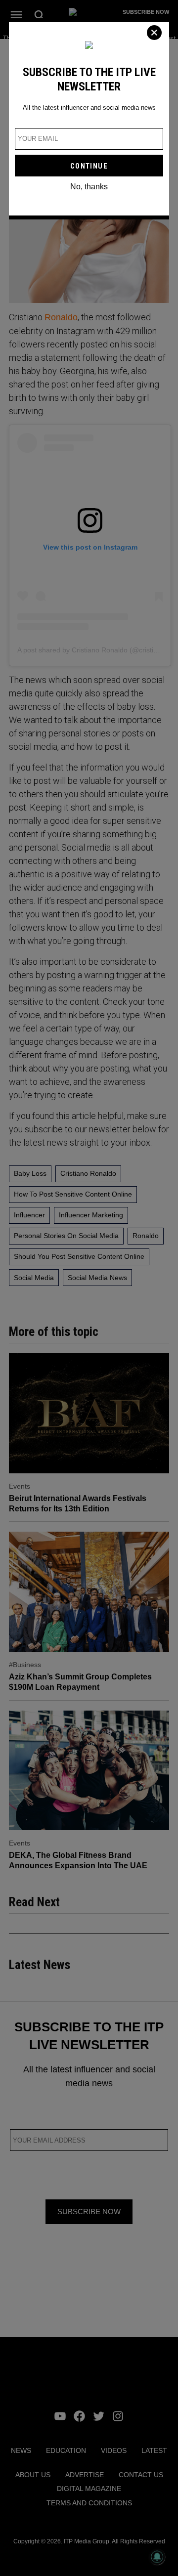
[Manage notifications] (157, 2557)
